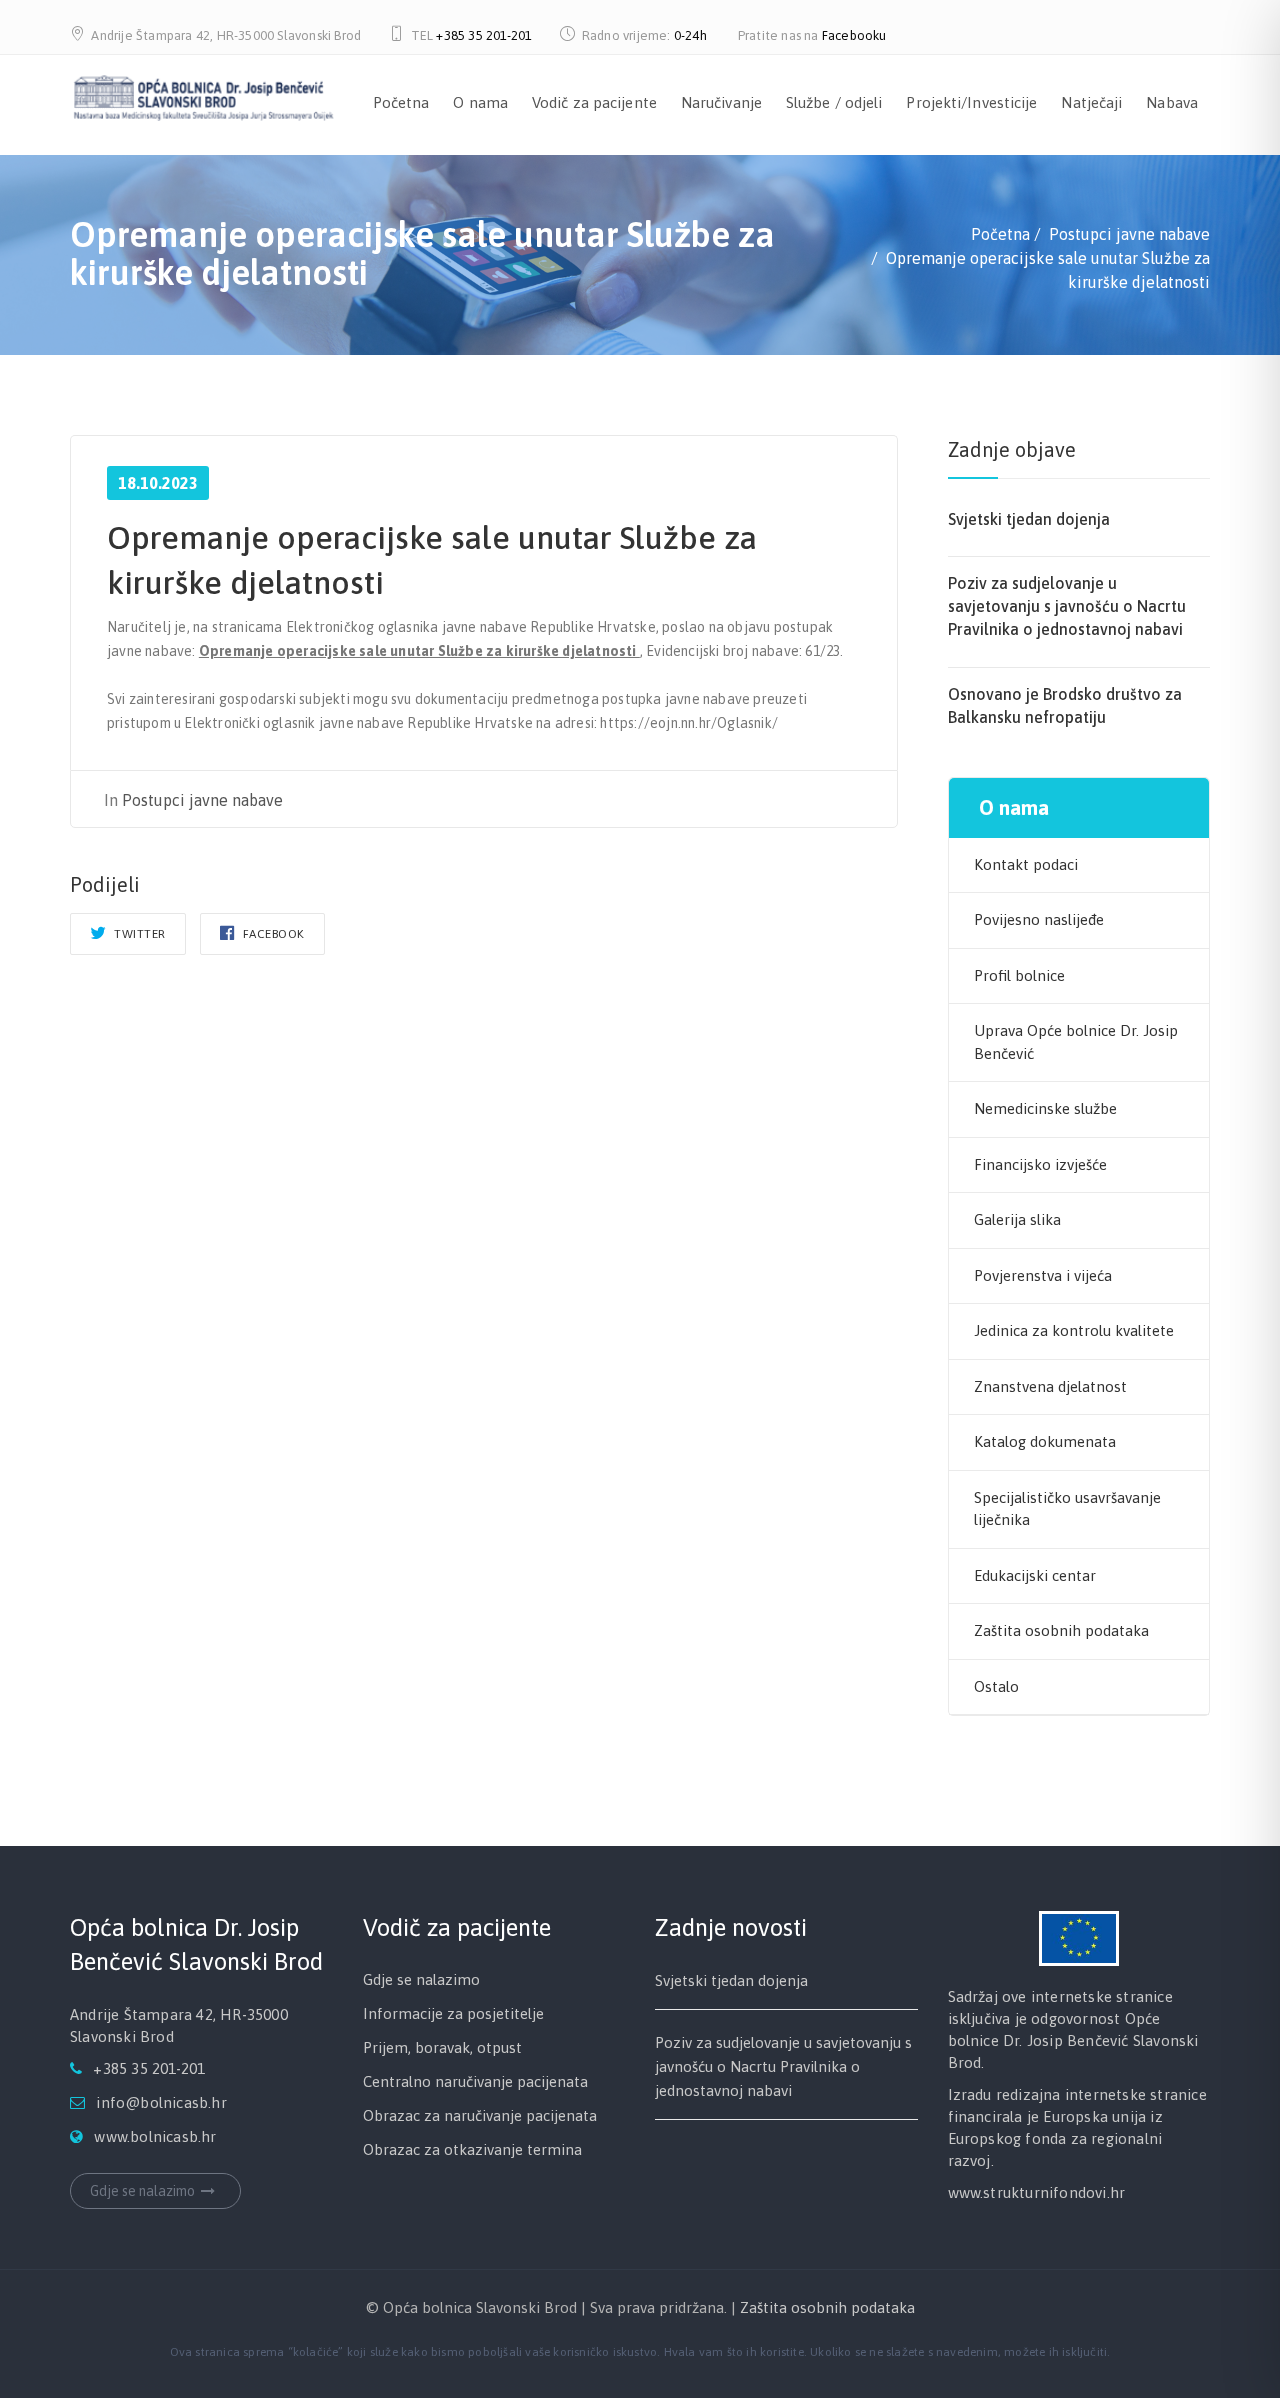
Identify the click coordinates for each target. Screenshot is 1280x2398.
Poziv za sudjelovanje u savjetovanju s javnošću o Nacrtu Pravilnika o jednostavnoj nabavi (1067, 606)
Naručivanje (721, 102)
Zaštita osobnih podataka (1061, 1630)
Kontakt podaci (1026, 864)
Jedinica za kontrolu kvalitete (1074, 1330)
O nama (480, 102)
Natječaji (1091, 102)
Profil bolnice (1019, 975)
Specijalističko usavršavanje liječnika (1067, 1509)
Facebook (272, 934)
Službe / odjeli (834, 102)
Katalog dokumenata (1045, 1441)
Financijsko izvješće (1040, 1164)
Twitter (138, 934)
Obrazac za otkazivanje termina (472, 2149)
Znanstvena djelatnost (1050, 1386)
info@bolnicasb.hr (161, 2102)
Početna (401, 102)
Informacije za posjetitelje (453, 2013)
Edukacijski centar (1035, 1575)
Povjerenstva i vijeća (1043, 1275)
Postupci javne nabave (202, 800)
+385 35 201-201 (484, 35)
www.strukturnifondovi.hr (1037, 2192)
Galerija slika (1017, 1219)
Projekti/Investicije (971, 102)
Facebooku (854, 35)
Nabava (1172, 102)
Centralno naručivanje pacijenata (475, 2081)
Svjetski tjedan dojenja (1029, 519)
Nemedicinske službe (1045, 1108)
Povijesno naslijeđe (1039, 919)
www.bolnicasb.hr (155, 2136)
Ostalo (996, 1686)
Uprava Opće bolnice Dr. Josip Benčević (1076, 1042)
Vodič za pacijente (594, 102)
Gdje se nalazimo (142, 2191)
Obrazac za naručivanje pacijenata (480, 2115)
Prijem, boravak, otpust (442, 2047)
